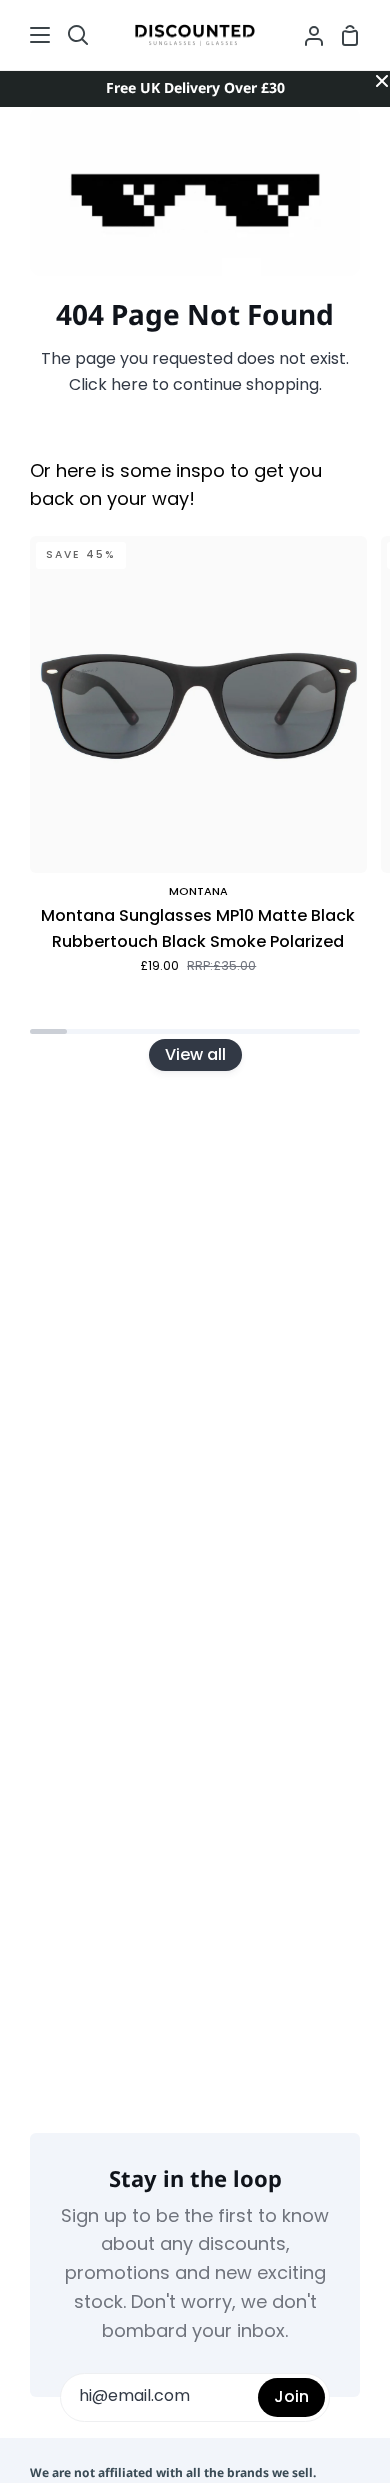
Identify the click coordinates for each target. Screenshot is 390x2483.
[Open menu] (26, 35)
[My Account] (306, 35)
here (129, 386)
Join (291, 2396)
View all (195, 1054)
